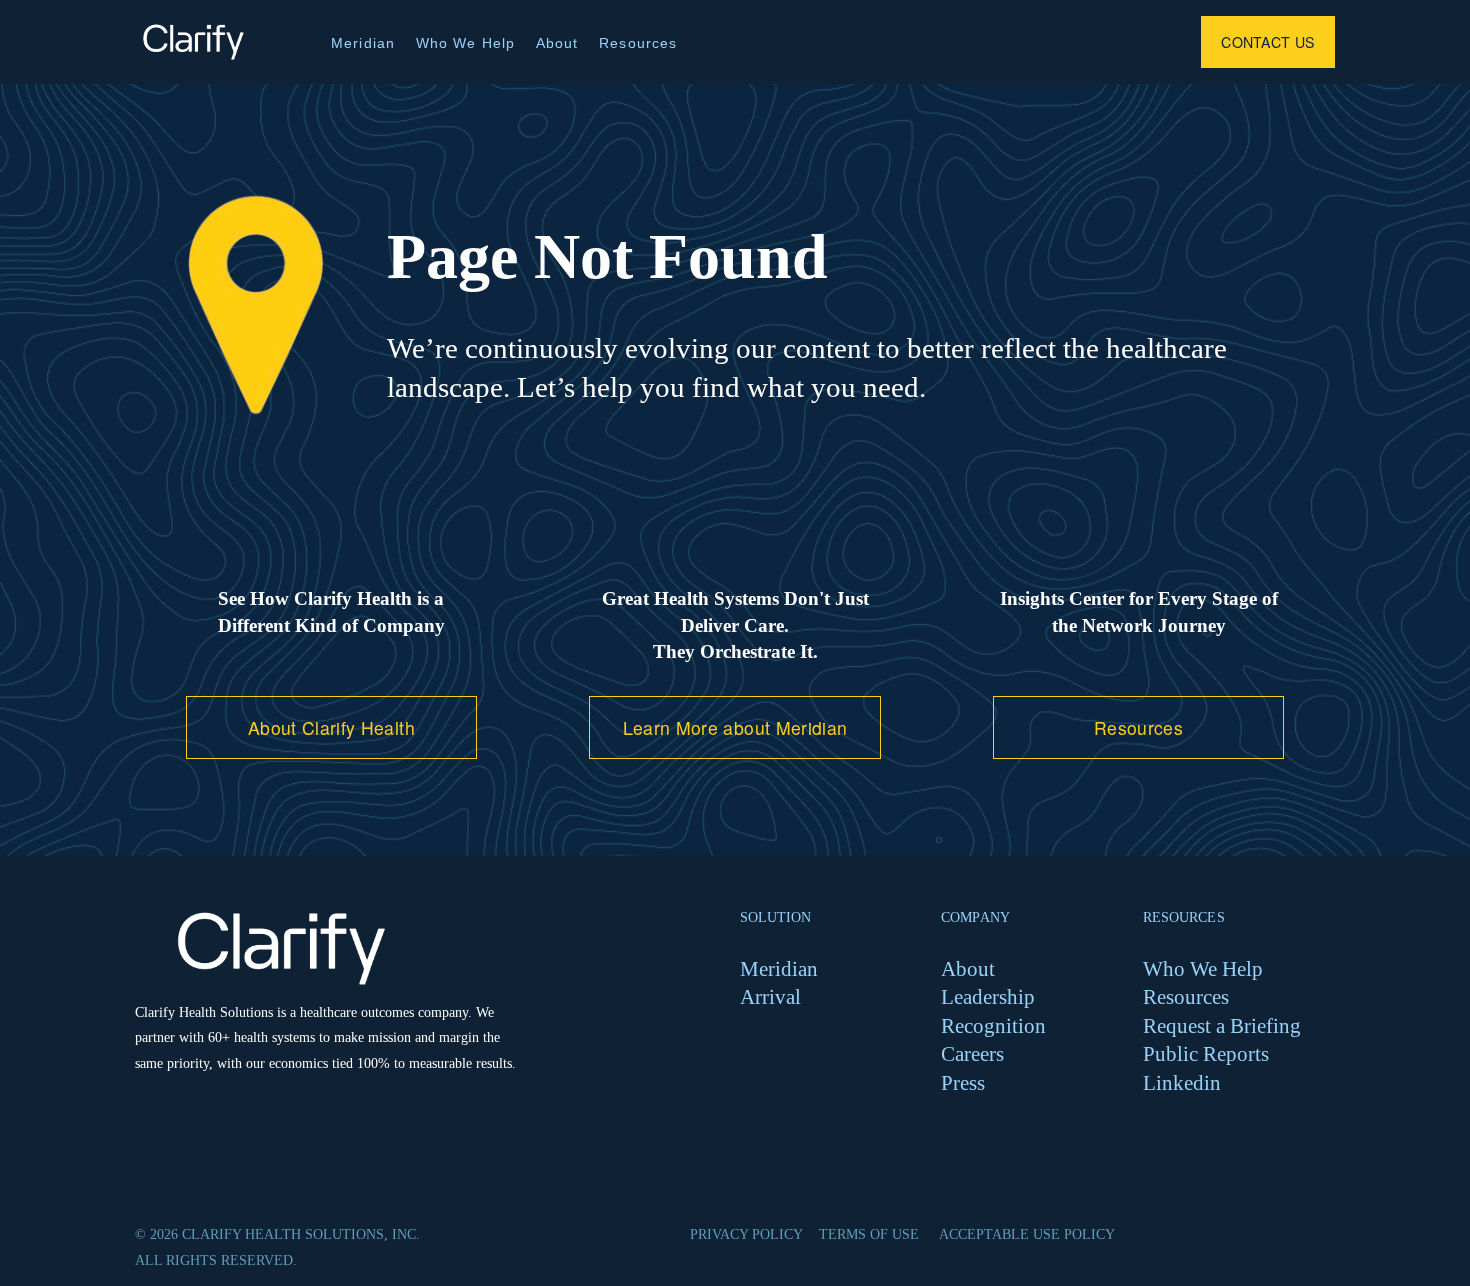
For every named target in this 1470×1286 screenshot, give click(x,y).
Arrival (770, 996)
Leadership (988, 996)
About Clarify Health (331, 727)
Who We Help (466, 43)
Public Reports (1206, 1053)
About (557, 43)
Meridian (363, 43)
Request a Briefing (1222, 1025)
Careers (972, 1053)
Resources (638, 43)
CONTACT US (1267, 42)
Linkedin (1182, 1082)
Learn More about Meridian (735, 727)
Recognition (993, 1025)
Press (963, 1082)
